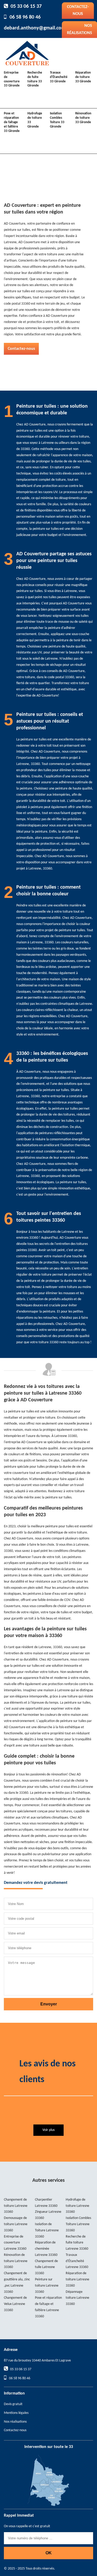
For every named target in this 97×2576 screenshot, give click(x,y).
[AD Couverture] (27, 53)
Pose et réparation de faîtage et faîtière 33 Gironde (12, 122)
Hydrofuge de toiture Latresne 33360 (77, 2206)
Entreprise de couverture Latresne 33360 (15, 2243)
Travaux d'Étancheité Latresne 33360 (77, 2261)
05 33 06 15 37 (26, 6)
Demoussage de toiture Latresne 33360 (16, 2224)
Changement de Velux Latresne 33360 (15, 2304)
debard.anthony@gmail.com (35, 28)
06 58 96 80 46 (25, 17)
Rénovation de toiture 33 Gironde (83, 118)
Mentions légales (16, 2413)
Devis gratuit (13, 2404)
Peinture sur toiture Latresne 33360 (47, 2286)
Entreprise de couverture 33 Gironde (12, 79)
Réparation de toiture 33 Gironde (83, 77)
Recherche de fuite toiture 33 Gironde (35, 79)
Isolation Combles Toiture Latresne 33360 (78, 2224)
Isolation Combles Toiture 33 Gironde (57, 120)
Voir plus (48, 2130)
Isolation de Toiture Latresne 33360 (47, 2230)
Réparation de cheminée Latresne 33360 (46, 2249)
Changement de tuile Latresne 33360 (46, 2267)
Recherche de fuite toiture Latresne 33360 (77, 2243)
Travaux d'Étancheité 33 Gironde (59, 77)
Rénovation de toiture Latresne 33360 (16, 2261)
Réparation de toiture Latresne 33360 (77, 2279)
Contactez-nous (78, 10)
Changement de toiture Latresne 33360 (16, 2206)
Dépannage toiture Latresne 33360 (77, 2298)
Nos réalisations (15, 2422)
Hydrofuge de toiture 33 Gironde (35, 120)
